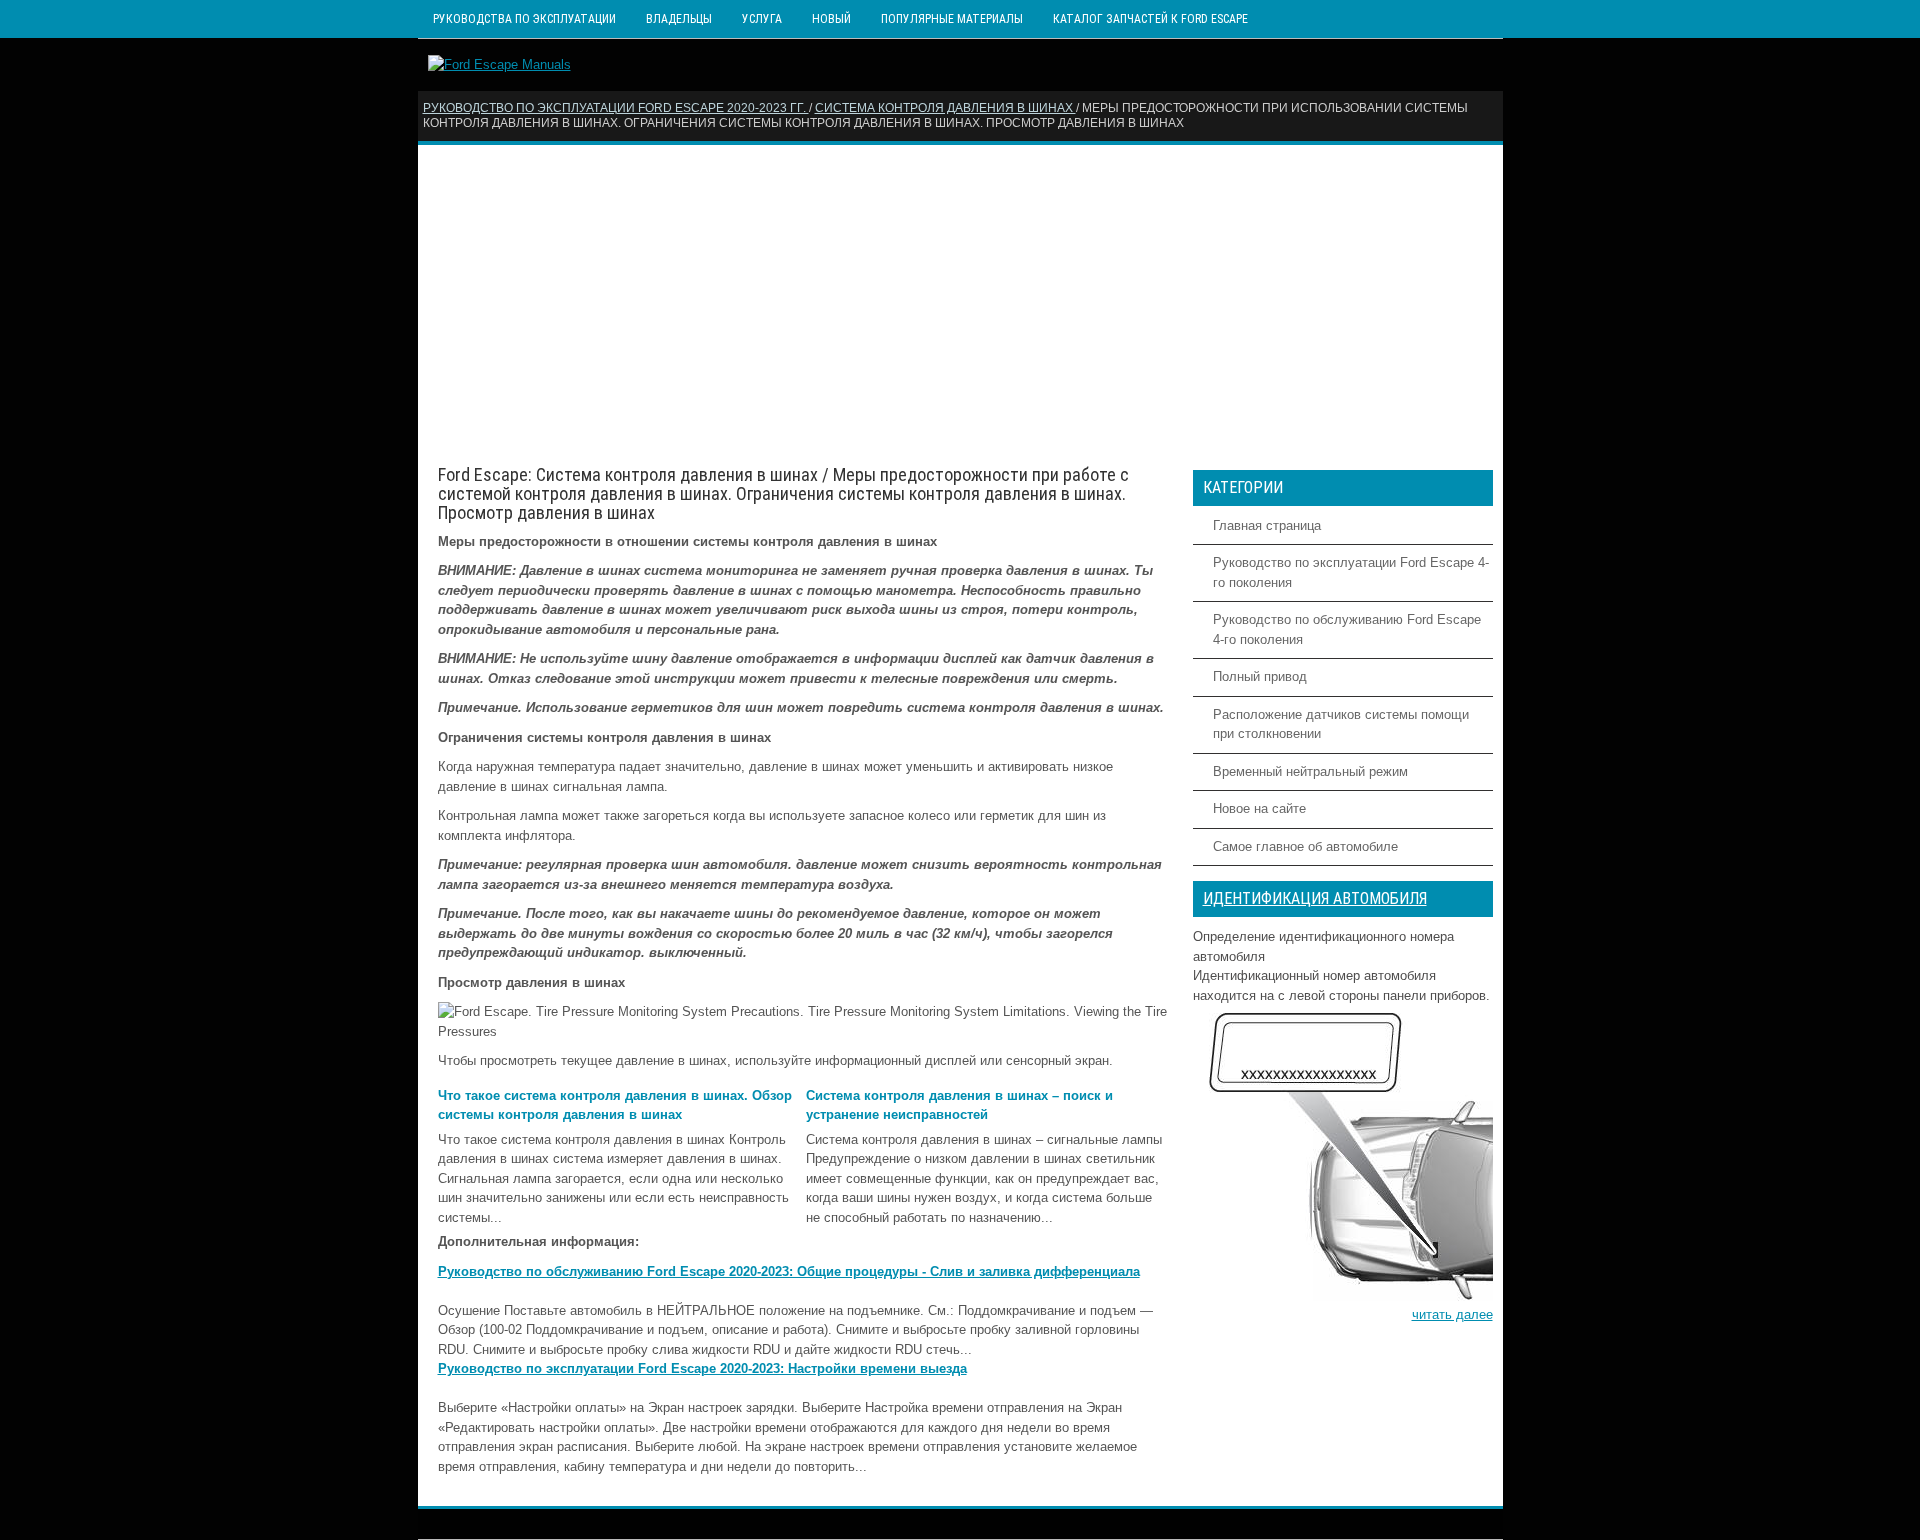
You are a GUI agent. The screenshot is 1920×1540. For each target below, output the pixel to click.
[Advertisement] (960, 305)
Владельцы (679, 19)
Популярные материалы (952, 19)
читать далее (1452, 1314)
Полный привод (1260, 676)
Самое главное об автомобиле (1305, 846)
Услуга (762, 19)
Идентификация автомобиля (1315, 898)
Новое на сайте (1259, 808)
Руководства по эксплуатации (524, 19)
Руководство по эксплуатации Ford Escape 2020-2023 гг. (616, 108)
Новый (831, 19)
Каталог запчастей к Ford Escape (1150, 19)
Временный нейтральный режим (1310, 771)
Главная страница (1267, 525)
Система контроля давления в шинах (945, 108)
